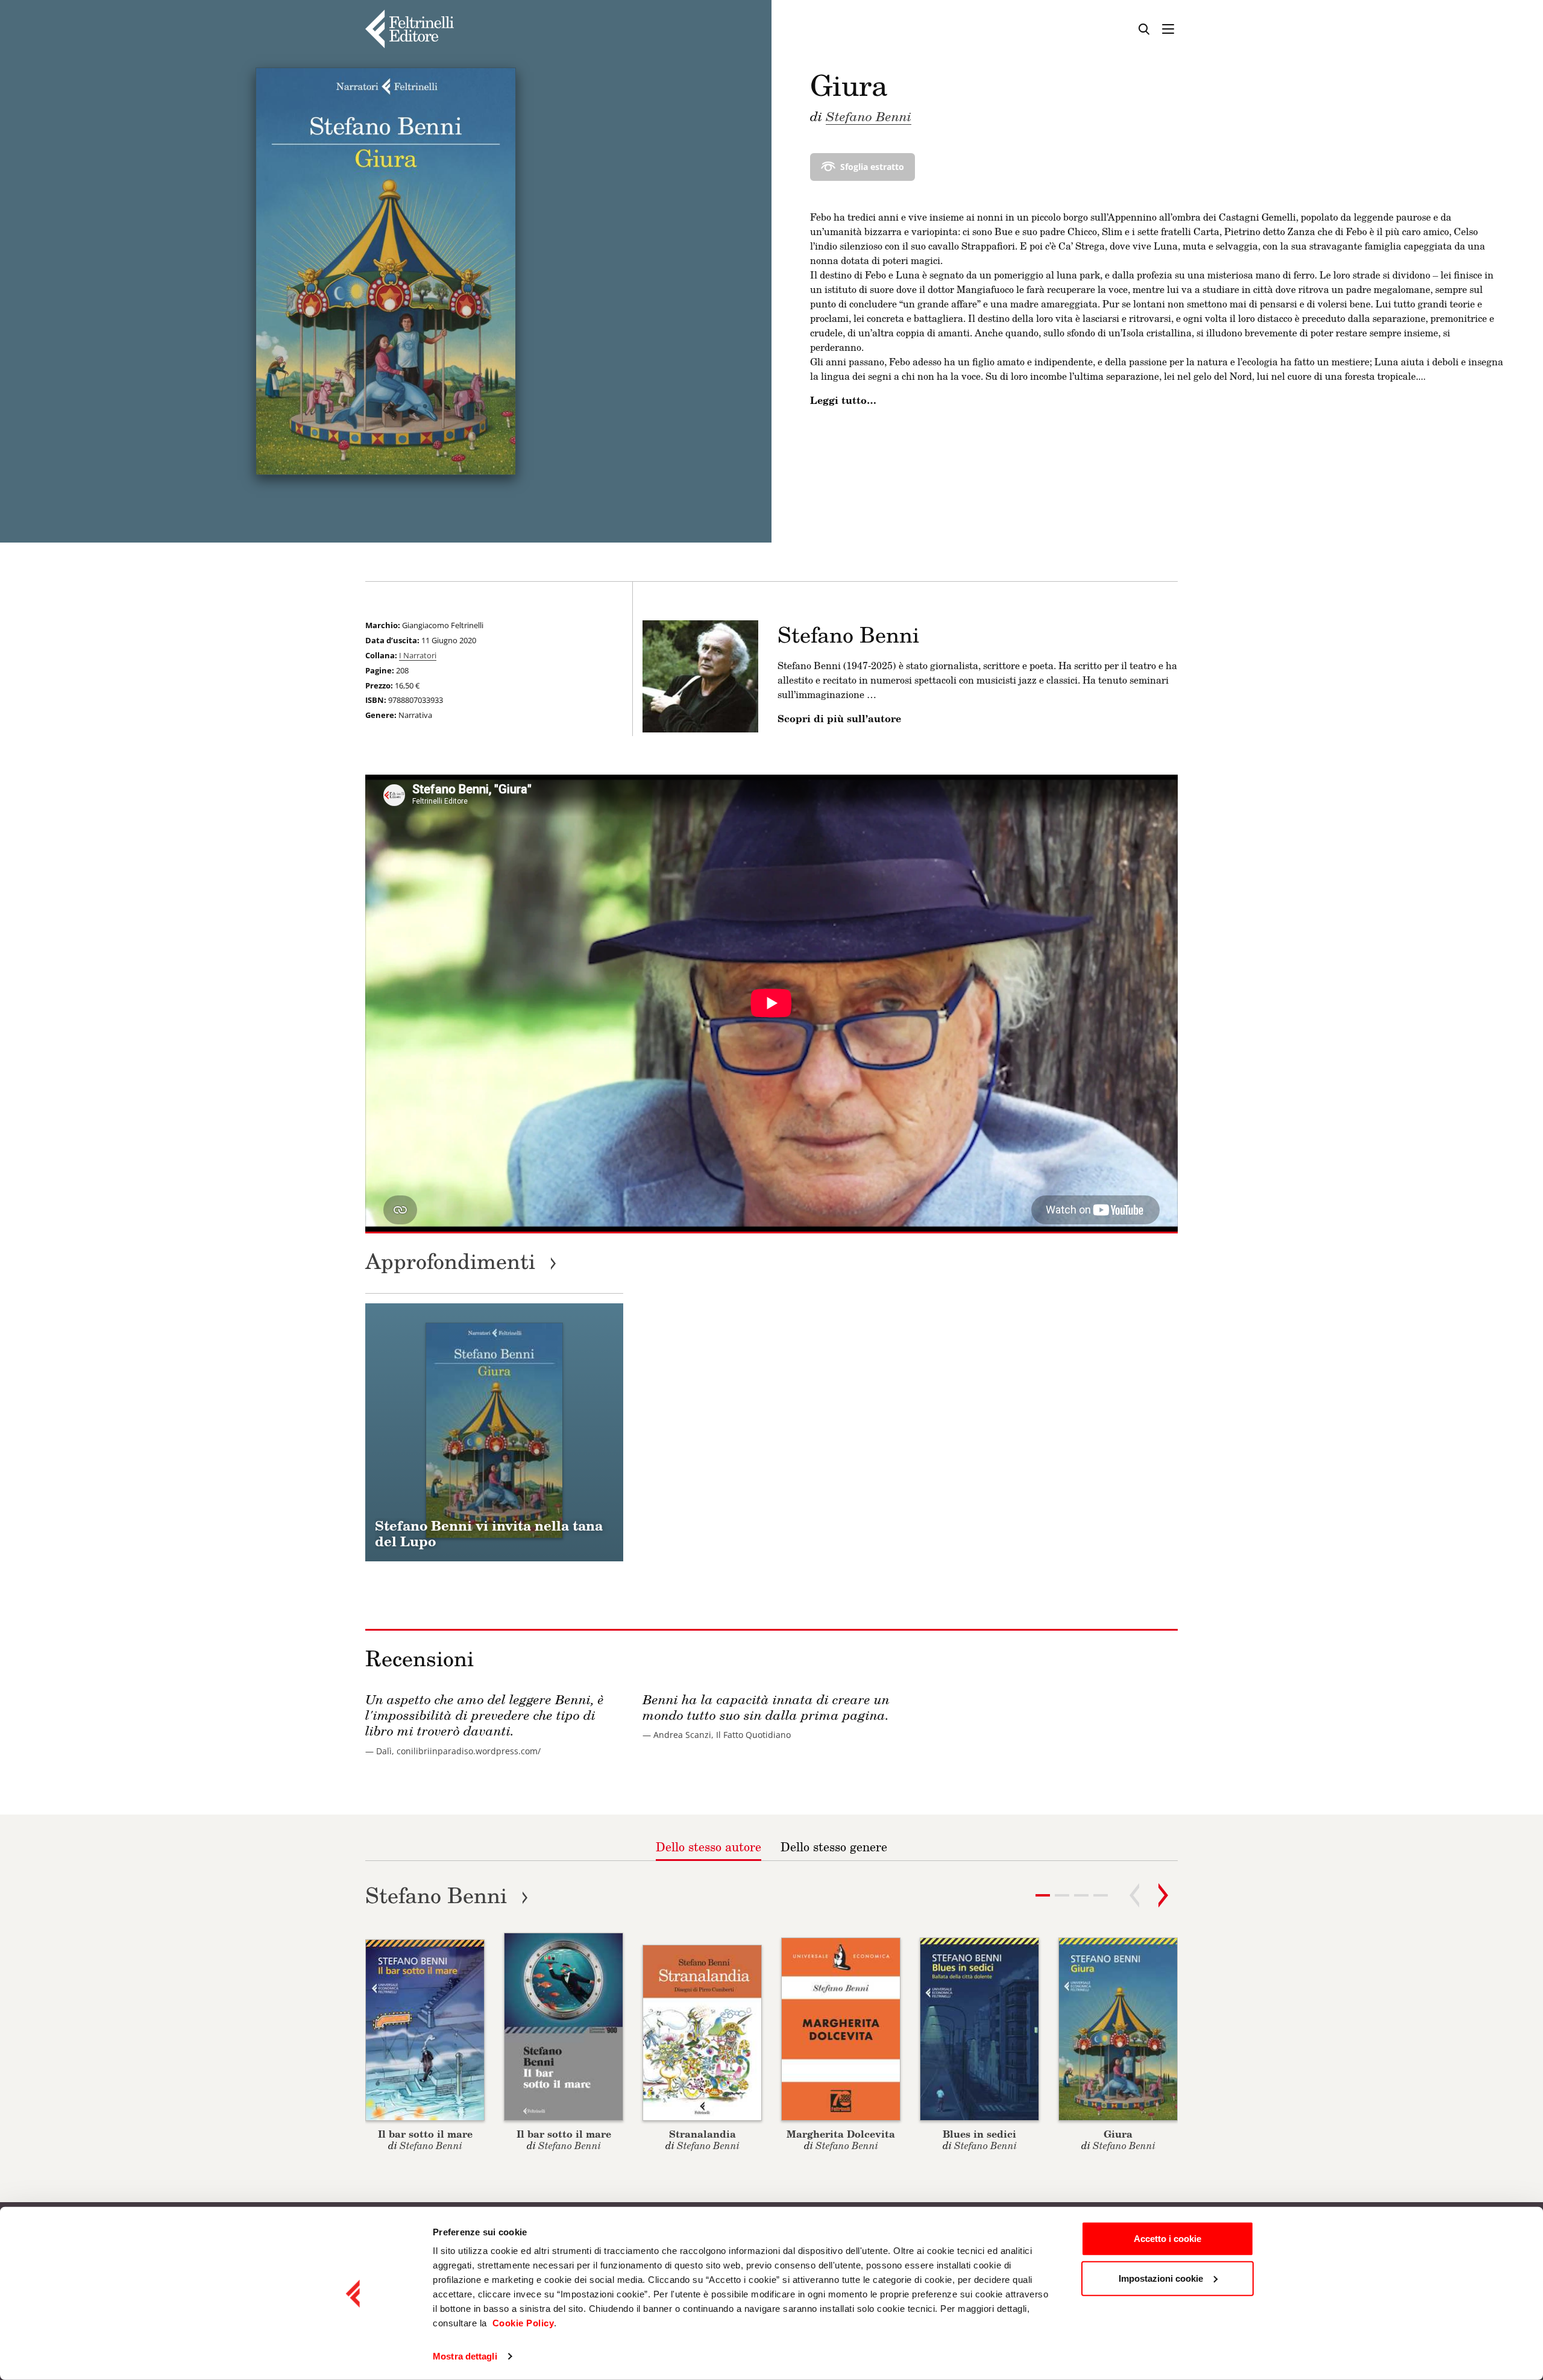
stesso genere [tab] (834, 1846)
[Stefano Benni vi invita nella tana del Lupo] (494, 1432)
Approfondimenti (461, 1261)
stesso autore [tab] (709, 1846)
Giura (1118, 2134)
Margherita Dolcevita (841, 2134)
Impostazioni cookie (1161, 2278)
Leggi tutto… (843, 400)
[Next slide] (1163, 1895)
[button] (1062, 1895)
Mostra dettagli (465, 2356)
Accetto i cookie (1167, 2239)
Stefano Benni (869, 116)
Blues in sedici (979, 2134)
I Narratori (418, 655)
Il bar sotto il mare (425, 2134)
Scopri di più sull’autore (839, 719)
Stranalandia (702, 2134)
